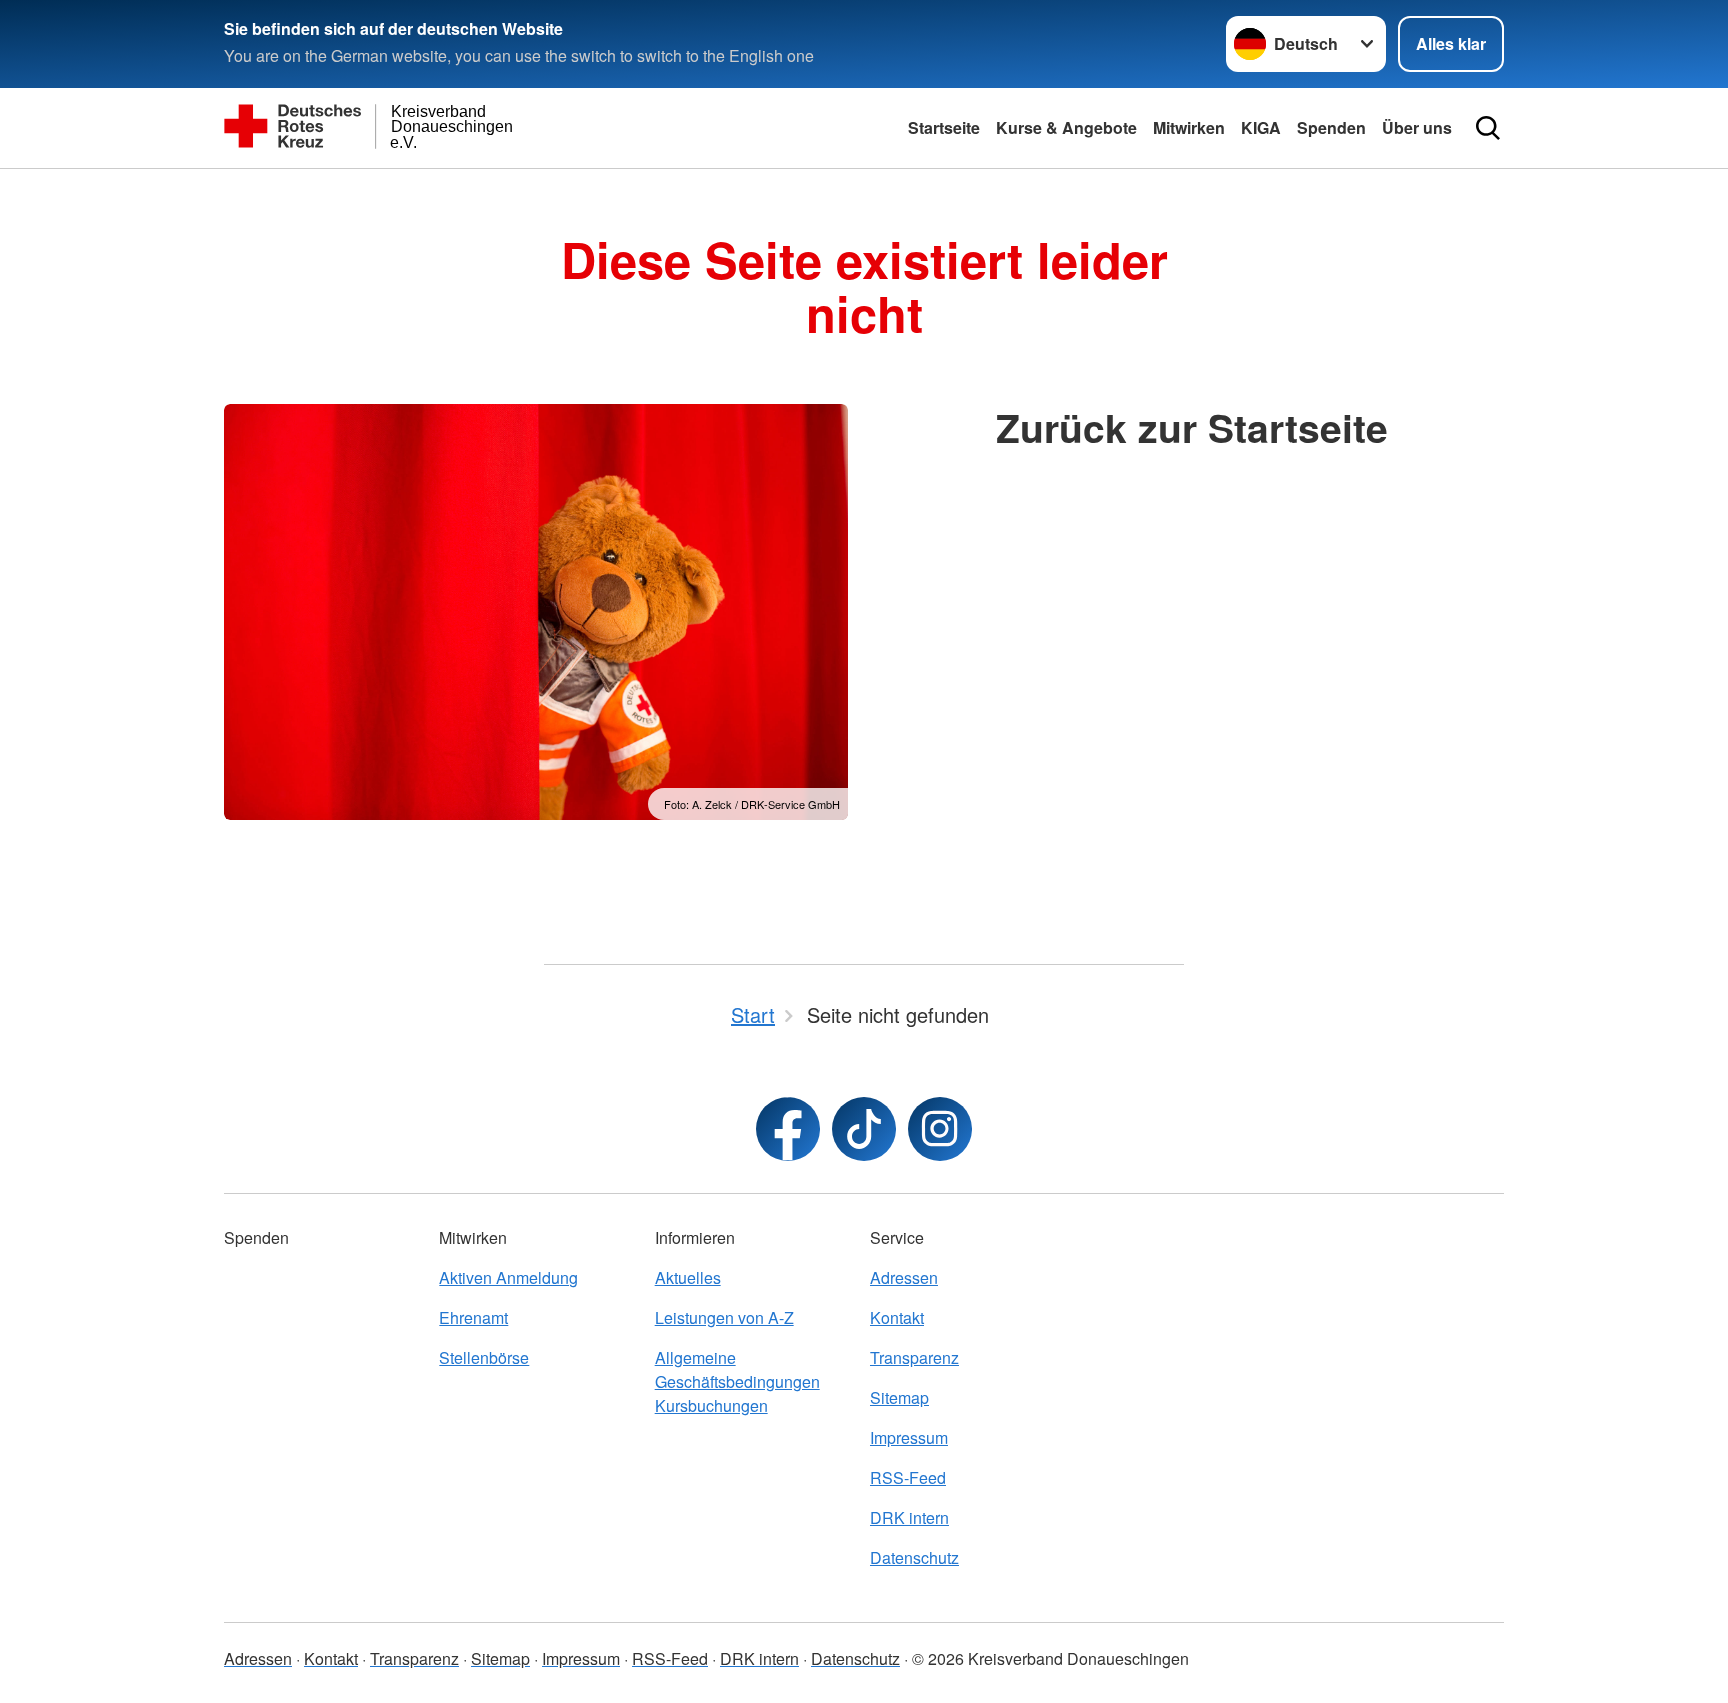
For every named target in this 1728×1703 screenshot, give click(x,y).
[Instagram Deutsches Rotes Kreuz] (940, 1129)
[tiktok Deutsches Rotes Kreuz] (864, 1129)
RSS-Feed (908, 1477)
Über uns (1417, 127)
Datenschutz (914, 1557)
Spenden (1331, 127)
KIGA (1261, 127)
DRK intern (909, 1517)
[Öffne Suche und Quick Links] (1488, 128)
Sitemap (899, 1397)
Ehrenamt (473, 1317)
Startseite (944, 127)
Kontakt (897, 1317)
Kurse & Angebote (1066, 127)
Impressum (909, 1437)
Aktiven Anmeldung (508, 1277)
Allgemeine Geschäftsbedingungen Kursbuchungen (737, 1381)
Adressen (904, 1277)
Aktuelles (688, 1277)
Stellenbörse (484, 1357)
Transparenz (914, 1357)
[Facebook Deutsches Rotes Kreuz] (788, 1129)
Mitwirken (1189, 127)
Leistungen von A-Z (724, 1317)
